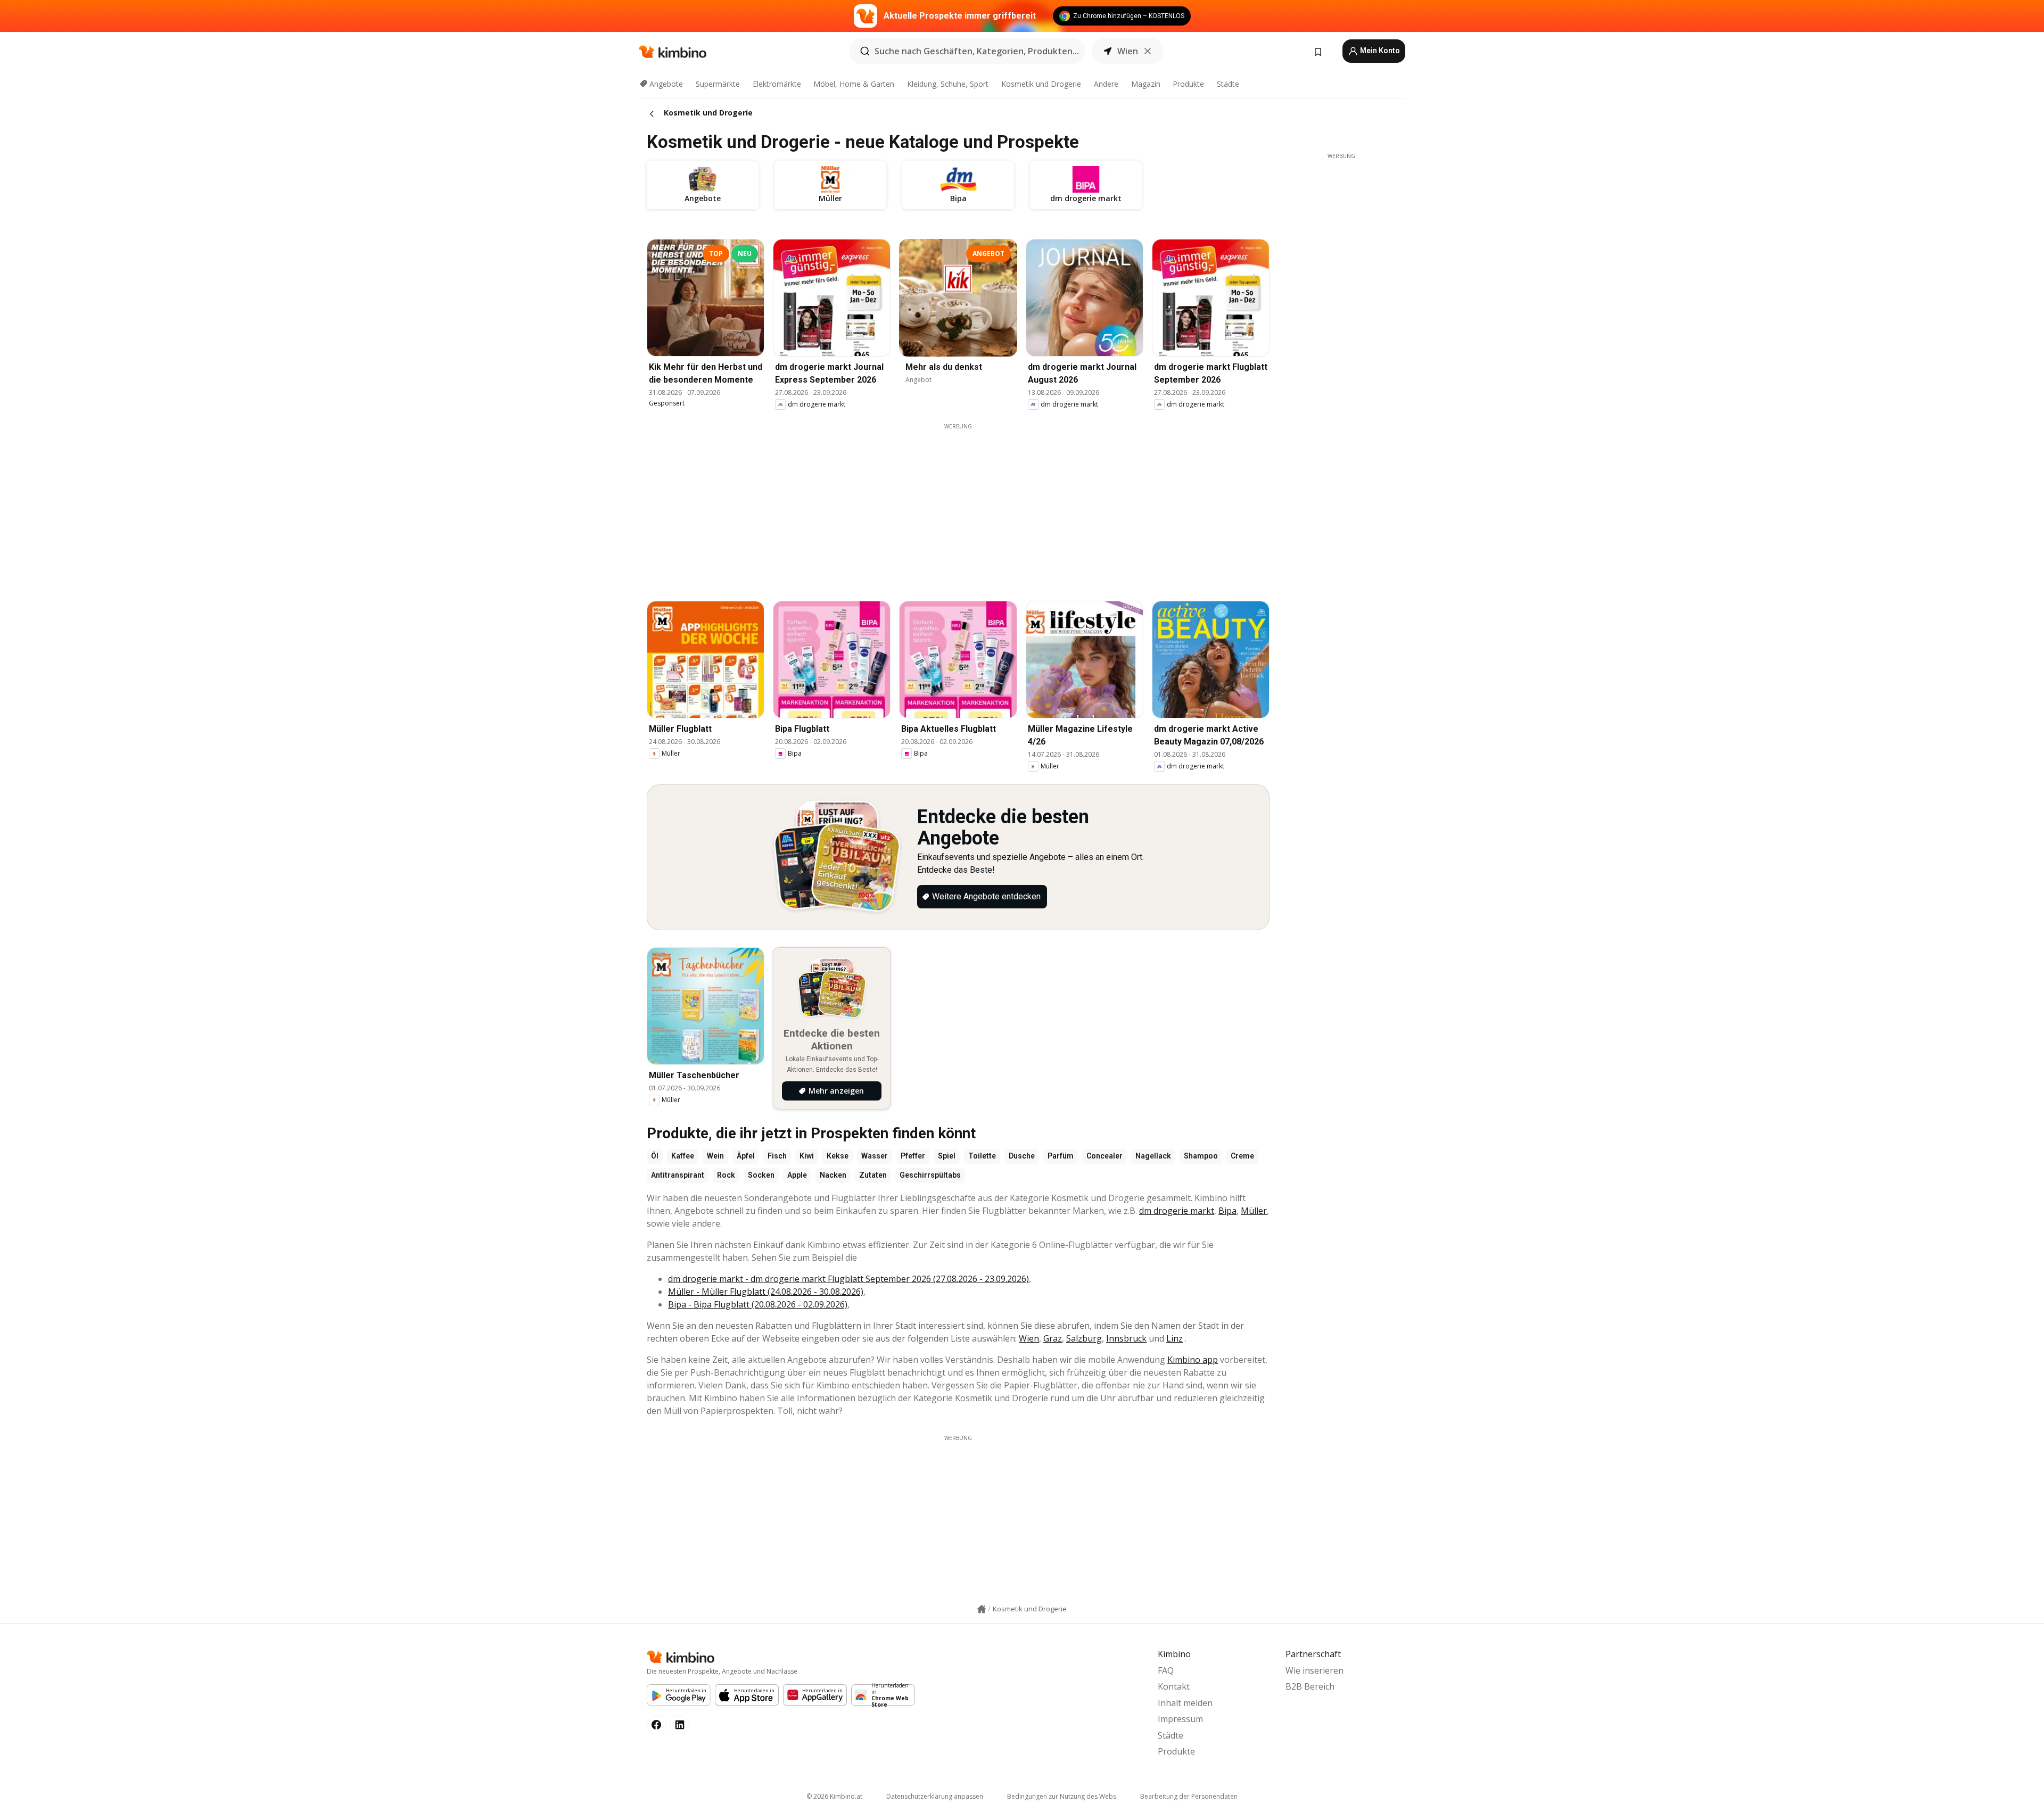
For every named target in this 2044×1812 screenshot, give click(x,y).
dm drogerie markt (1177, 1211)
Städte (1228, 84)
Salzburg (1084, 1338)
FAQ (1166, 1670)
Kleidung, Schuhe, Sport (948, 84)
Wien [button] (1128, 51)
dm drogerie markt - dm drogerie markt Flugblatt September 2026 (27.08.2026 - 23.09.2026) (848, 1279)
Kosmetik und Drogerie (1041, 84)
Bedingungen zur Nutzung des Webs (1062, 1796)
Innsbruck (1126, 1338)
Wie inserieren (1314, 1670)
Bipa (1227, 1211)
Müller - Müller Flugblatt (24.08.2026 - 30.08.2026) (766, 1292)
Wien (1029, 1338)
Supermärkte (718, 84)
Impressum (1180, 1719)
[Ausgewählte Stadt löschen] (1148, 51)
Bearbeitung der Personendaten (1189, 1796)
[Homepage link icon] (982, 1609)
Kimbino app (1193, 1360)
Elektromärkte (777, 84)
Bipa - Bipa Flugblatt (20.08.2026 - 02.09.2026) (758, 1304)
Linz (1175, 1338)
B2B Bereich (1310, 1686)
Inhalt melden (1185, 1703)
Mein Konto (1379, 51)
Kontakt (1174, 1686)
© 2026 (834, 1796)
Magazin (1146, 84)
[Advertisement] (958, 505)
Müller (1254, 1211)
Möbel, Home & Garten (854, 84)
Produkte (1188, 84)
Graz (1053, 1338)
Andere (1106, 84)
